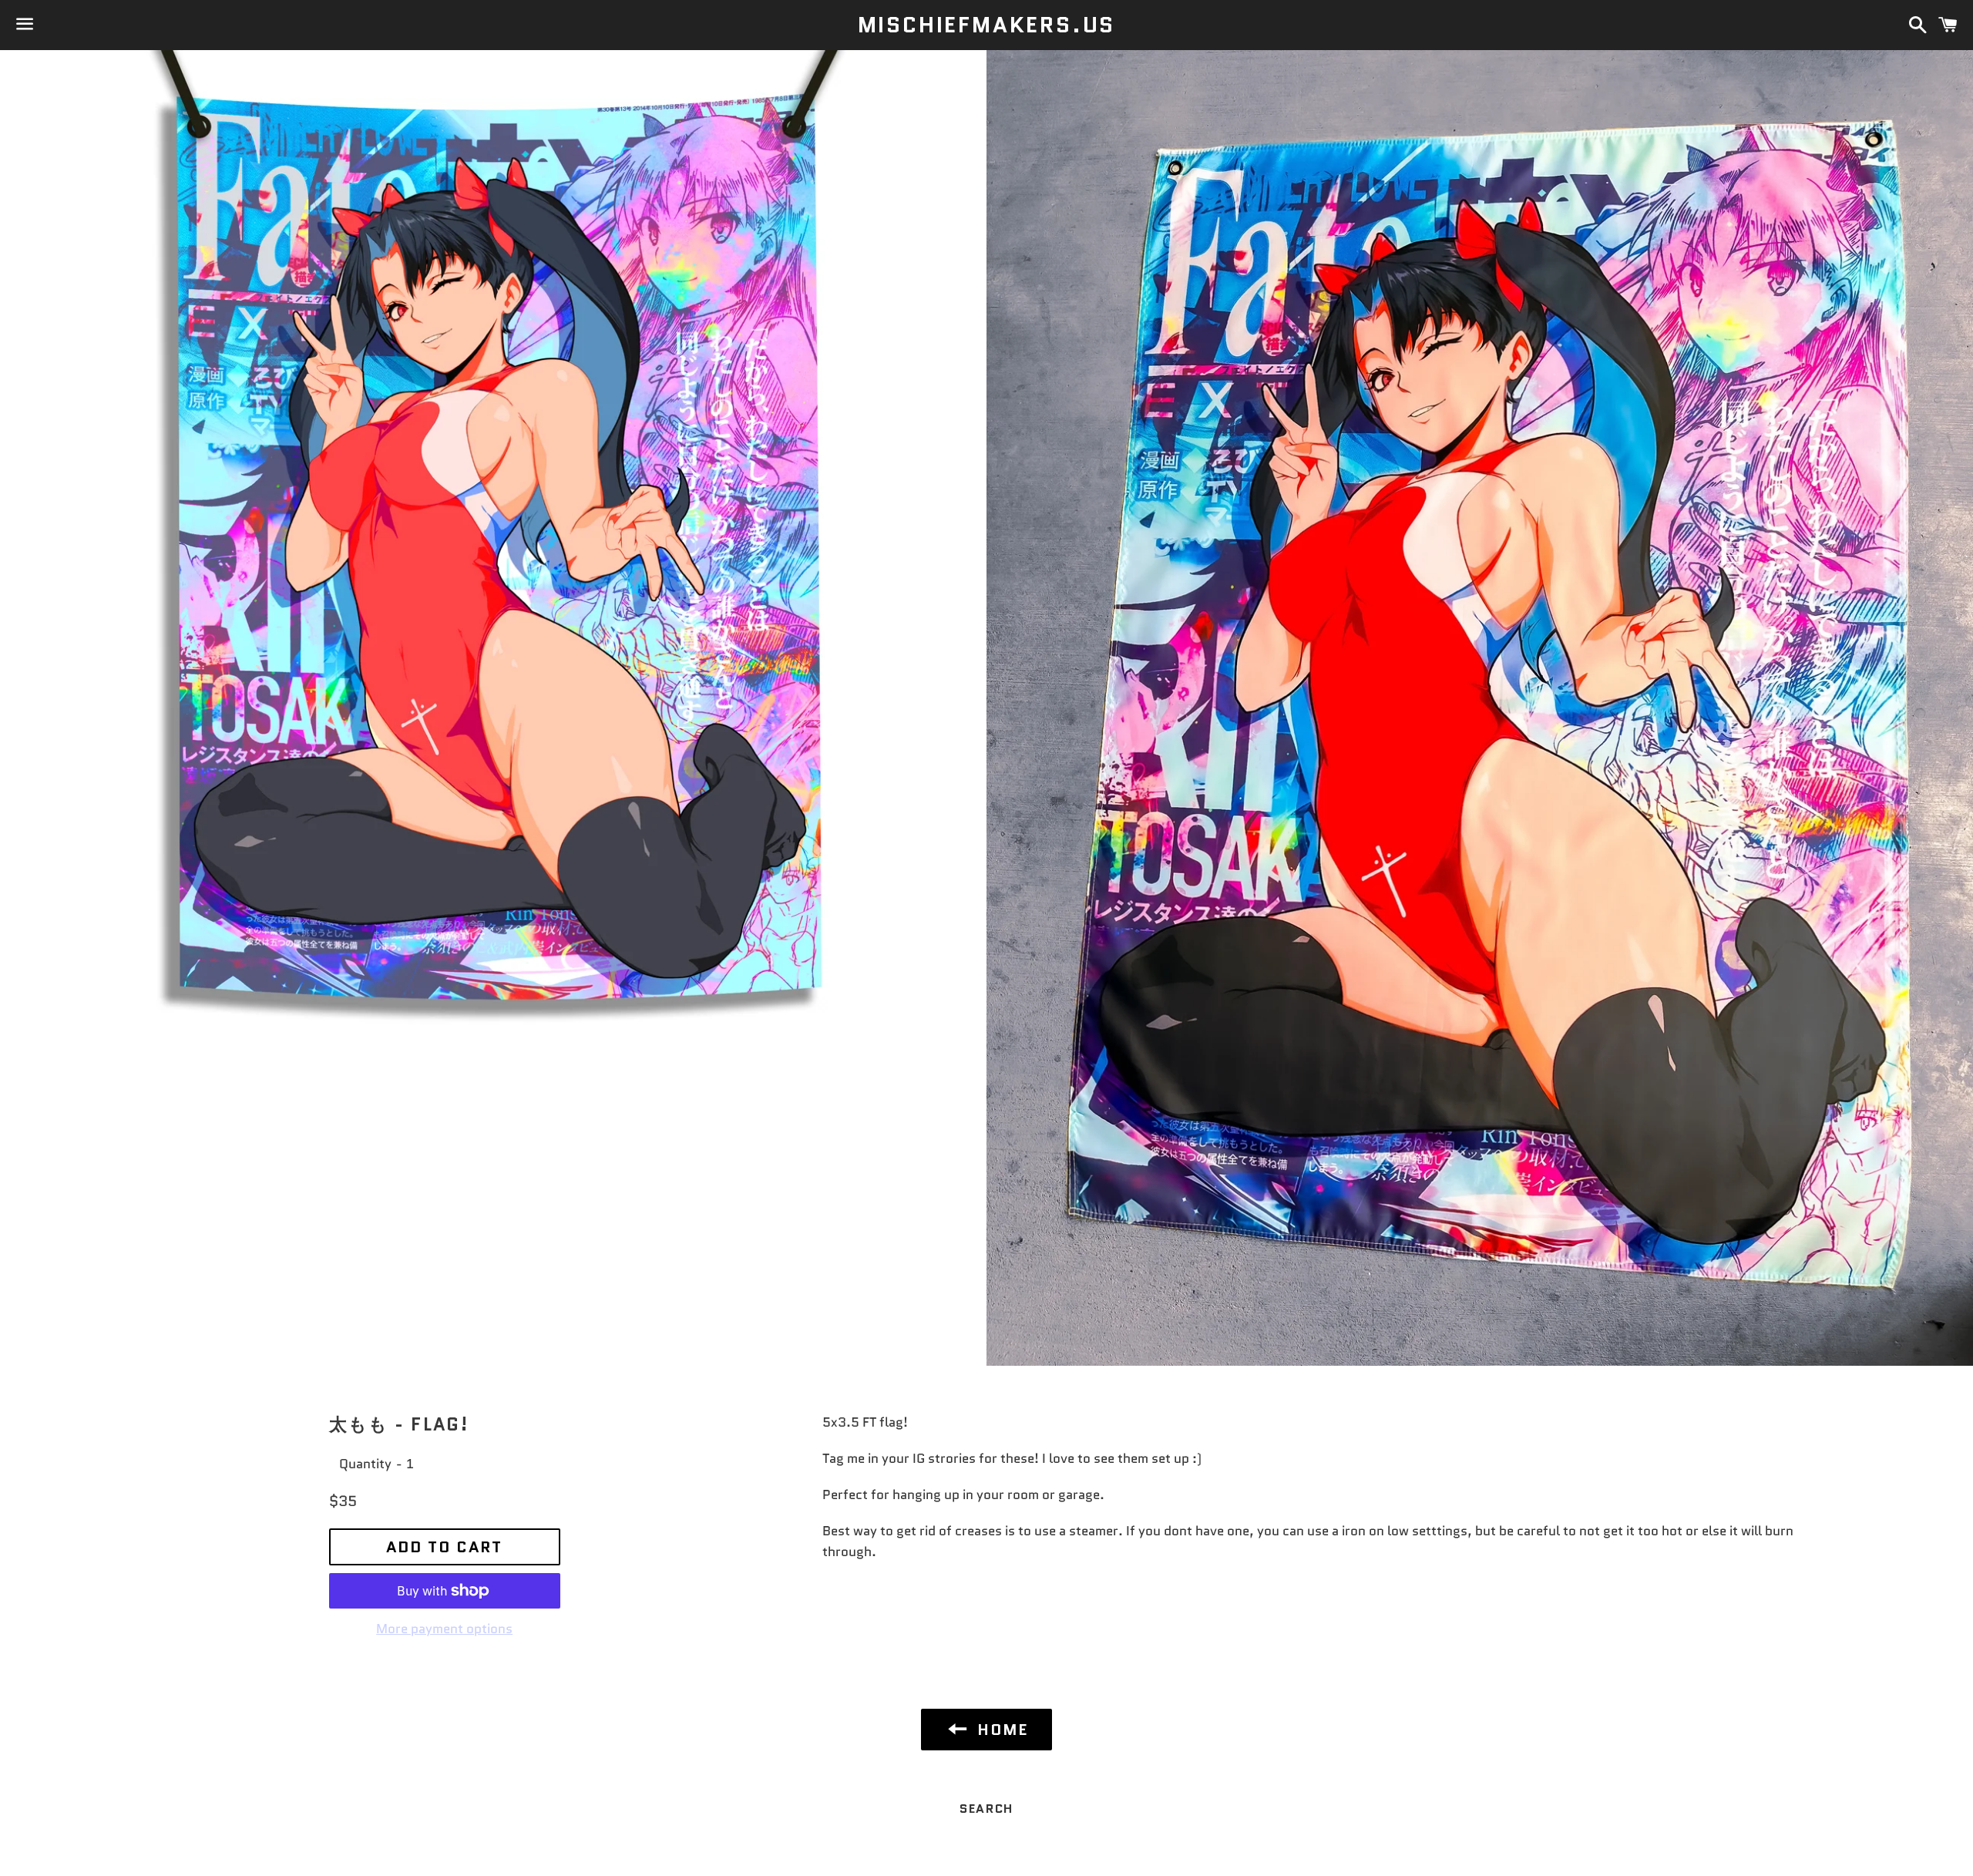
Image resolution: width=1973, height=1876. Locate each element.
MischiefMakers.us (987, 25)
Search (986, 1809)
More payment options (444, 1629)
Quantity (365, 1464)
